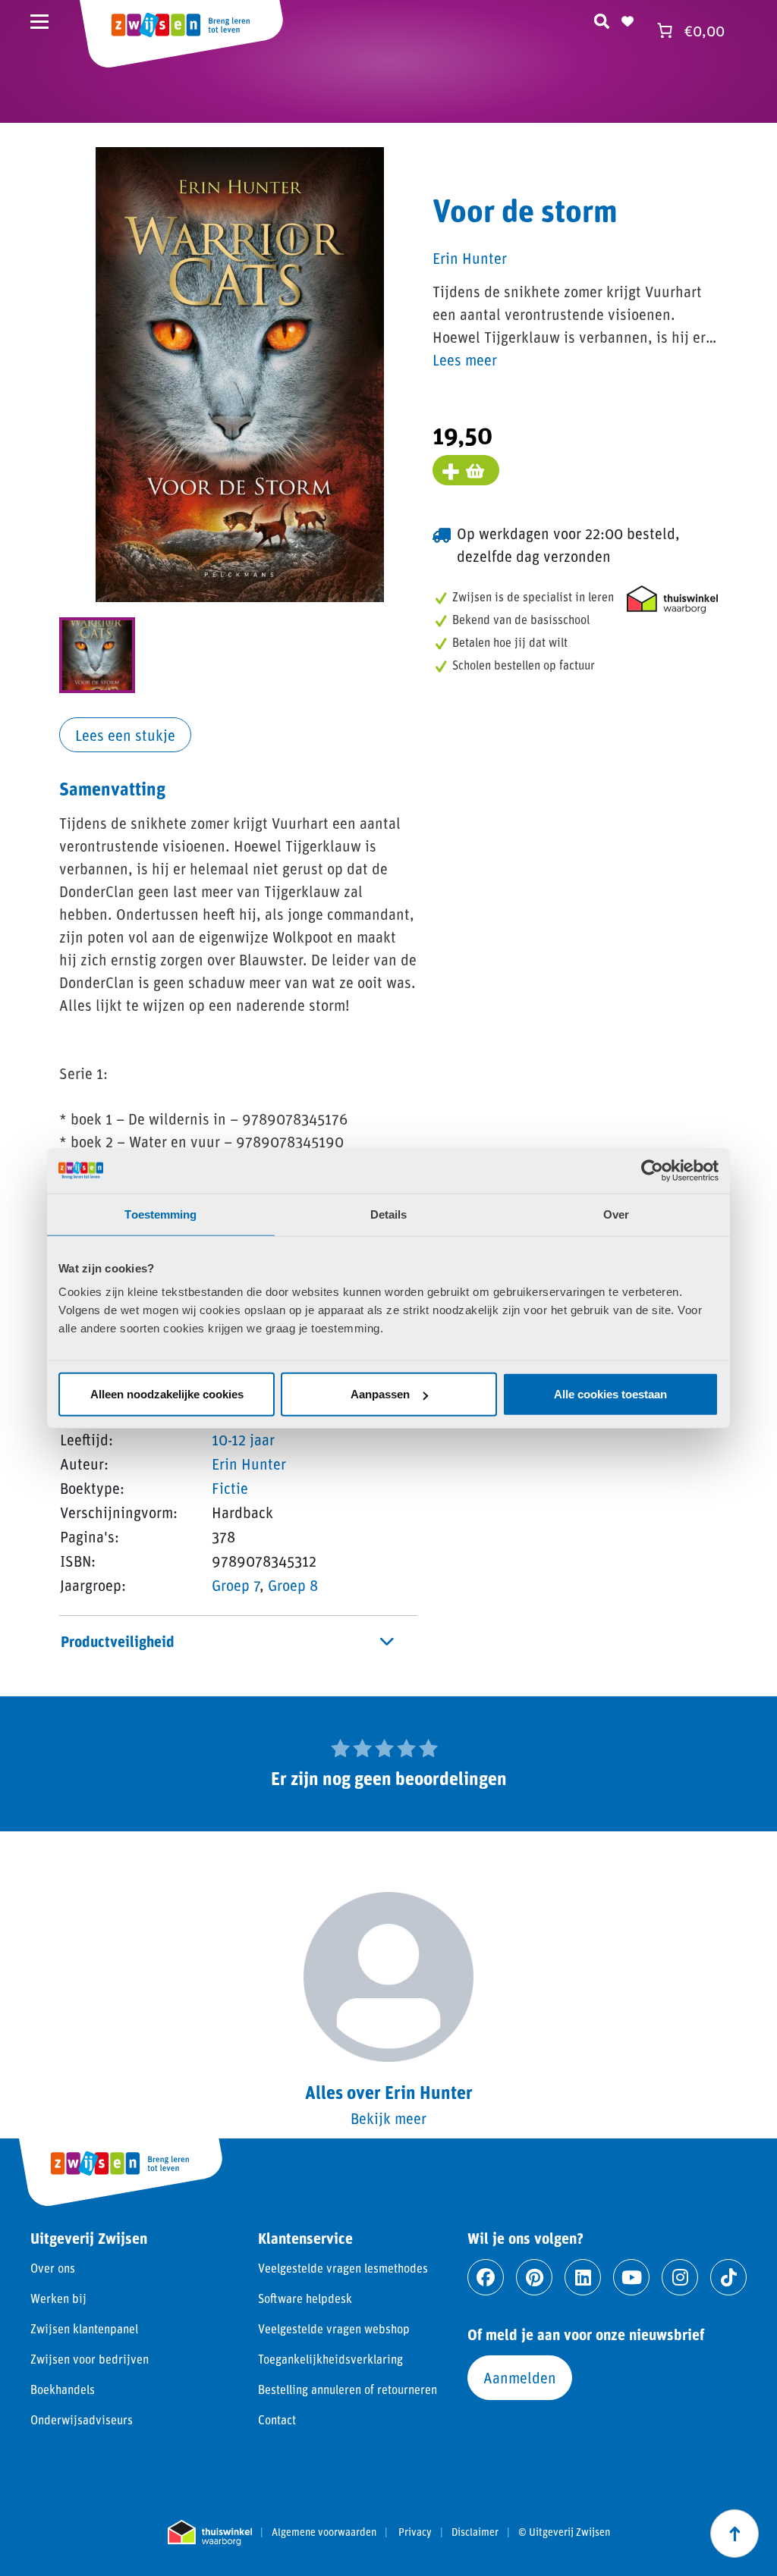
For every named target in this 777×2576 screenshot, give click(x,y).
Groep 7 (236, 1585)
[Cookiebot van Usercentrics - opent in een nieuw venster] (652, 1170)
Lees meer (465, 359)
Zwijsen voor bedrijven (90, 2359)
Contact (277, 2419)
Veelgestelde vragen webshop (334, 2328)
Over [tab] (616, 1214)
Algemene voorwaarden (324, 2532)
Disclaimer (475, 2532)
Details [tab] (389, 1214)
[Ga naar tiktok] (728, 2277)
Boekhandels (63, 2389)
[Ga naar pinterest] (534, 2277)
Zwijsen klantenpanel (84, 2328)
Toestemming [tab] (160, 1214)
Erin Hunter (249, 1464)
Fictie (230, 1488)
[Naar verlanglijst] (628, 19)
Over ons (53, 2268)
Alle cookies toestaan (610, 1394)
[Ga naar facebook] (486, 2277)
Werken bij (58, 2298)
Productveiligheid (118, 1641)
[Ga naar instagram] (680, 2277)
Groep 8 (293, 1585)
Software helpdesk (305, 2298)
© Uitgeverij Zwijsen (564, 2532)
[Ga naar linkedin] (583, 2277)
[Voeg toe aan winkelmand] (466, 470)
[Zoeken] (602, 19)
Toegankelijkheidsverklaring (330, 2359)
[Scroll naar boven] (735, 2534)
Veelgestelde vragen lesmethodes (343, 2268)
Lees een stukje (125, 735)
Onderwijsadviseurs (82, 2419)
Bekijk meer (388, 2118)
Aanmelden (520, 2377)
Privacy (415, 2532)
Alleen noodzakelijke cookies (167, 1394)
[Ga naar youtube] (631, 2277)
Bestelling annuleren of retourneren (348, 2389)
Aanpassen (380, 1394)
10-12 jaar (243, 1439)
